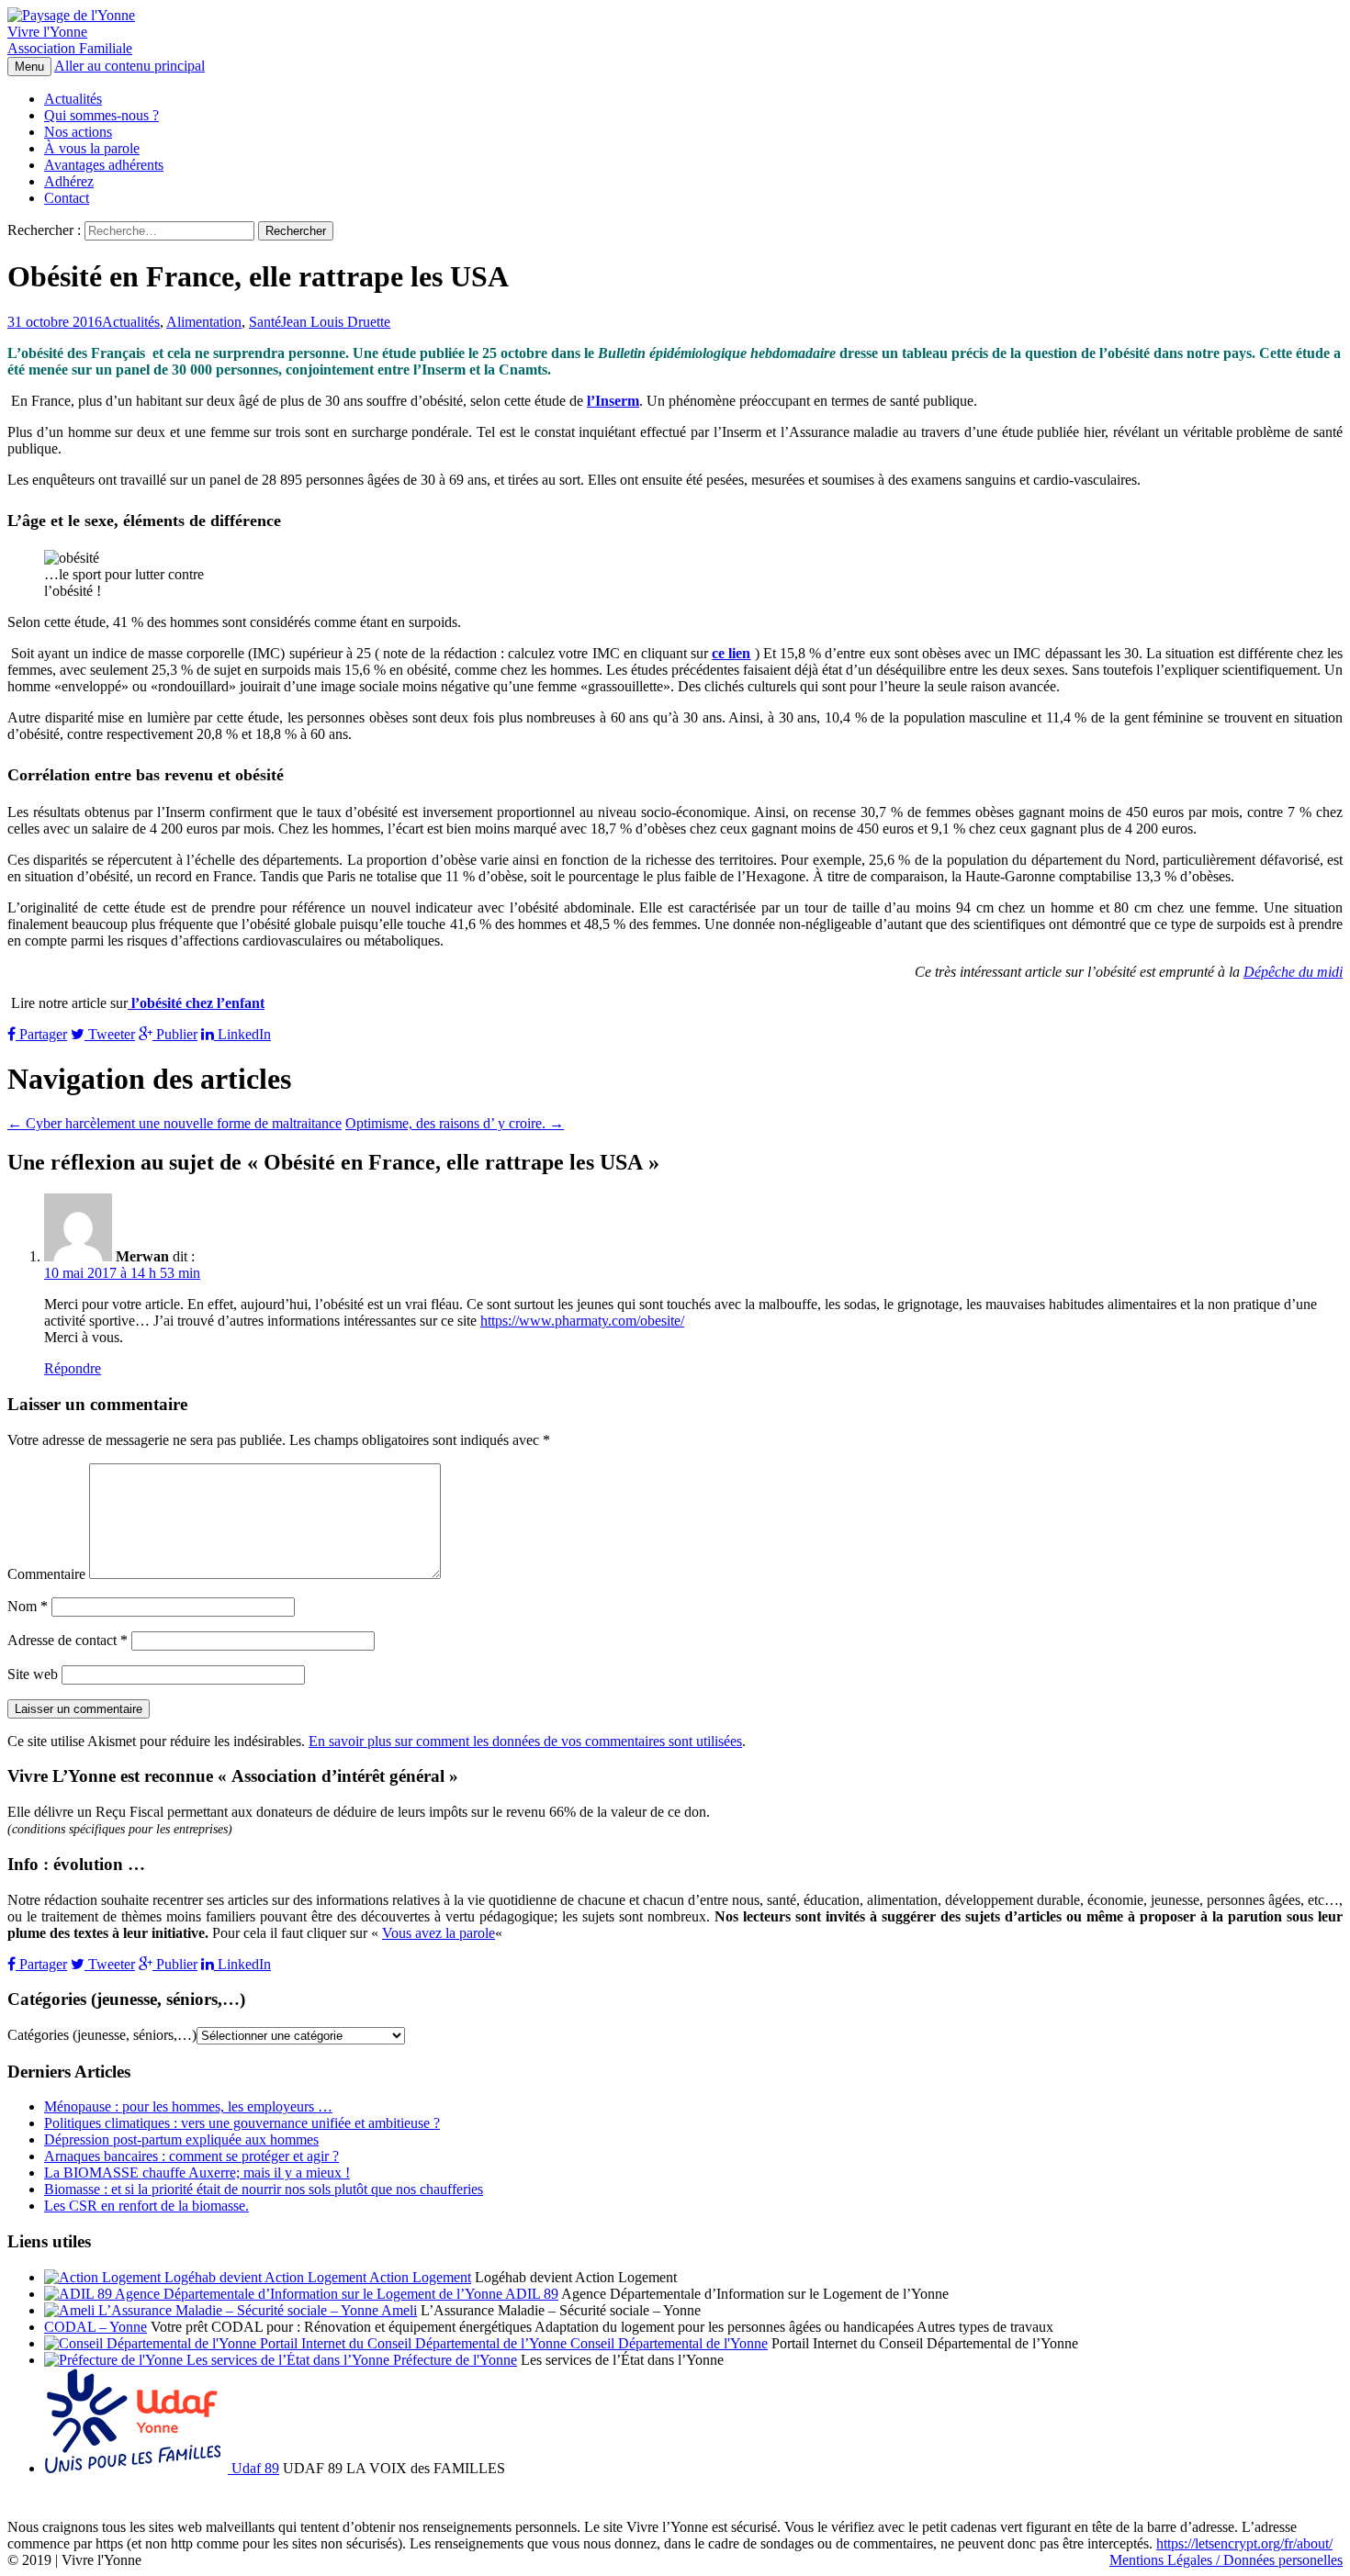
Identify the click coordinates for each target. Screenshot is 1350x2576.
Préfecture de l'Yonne (453, 2360)
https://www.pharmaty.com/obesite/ (582, 1321)
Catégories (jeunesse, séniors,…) (102, 2035)
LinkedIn (242, 1034)
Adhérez (69, 181)
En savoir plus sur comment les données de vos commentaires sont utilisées (525, 1741)
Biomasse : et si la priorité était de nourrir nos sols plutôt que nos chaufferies (264, 2189)
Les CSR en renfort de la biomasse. (146, 2206)
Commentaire (46, 1574)
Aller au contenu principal (129, 66)
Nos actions (78, 132)
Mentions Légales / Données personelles (1226, 2560)
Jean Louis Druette (336, 322)
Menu (29, 67)
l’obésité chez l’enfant (196, 1003)
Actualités (73, 99)
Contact (67, 198)
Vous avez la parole (439, 1933)
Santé (265, 322)
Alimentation (204, 322)
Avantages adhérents (104, 165)
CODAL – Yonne (96, 2327)
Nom (28, 1606)
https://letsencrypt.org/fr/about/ (1244, 2543)
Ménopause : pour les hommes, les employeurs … (188, 2106)
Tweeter (110, 1034)
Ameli (398, 2310)
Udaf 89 (253, 2468)
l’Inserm (613, 401)
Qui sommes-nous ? (101, 115)
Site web (33, 1674)
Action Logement (419, 2277)
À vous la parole (92, 148)
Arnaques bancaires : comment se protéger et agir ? (191, 2156)
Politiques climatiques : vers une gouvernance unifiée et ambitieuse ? (242, 2123)
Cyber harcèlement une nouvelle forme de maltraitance (174, 1123)
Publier (175, 1034)
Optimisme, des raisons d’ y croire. (455, 1123)
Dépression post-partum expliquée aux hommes (181, 2139)
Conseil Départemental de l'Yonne (667, 2343)
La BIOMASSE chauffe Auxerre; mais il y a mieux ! (197, 2173)
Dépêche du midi (1293, 972)
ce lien (731, 653)
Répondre (73, 1368)
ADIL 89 (530, 2294)
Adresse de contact (67, 1640)
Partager (41, 1034)
